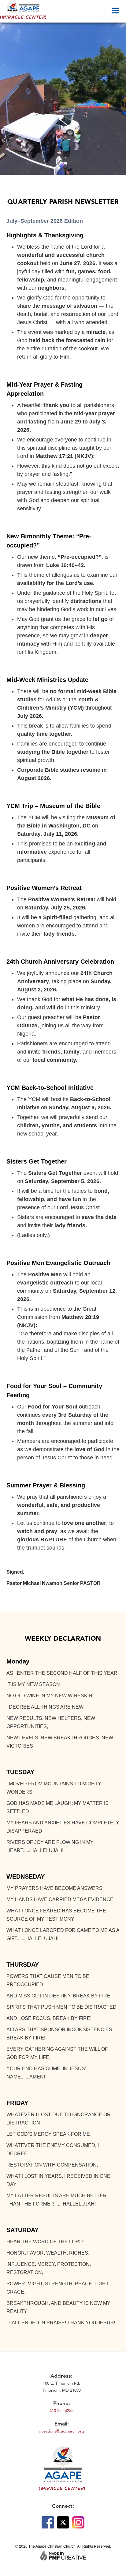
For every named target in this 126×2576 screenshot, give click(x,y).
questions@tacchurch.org (61, 2431)
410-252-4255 (61, 2411)
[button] (118, 10)
